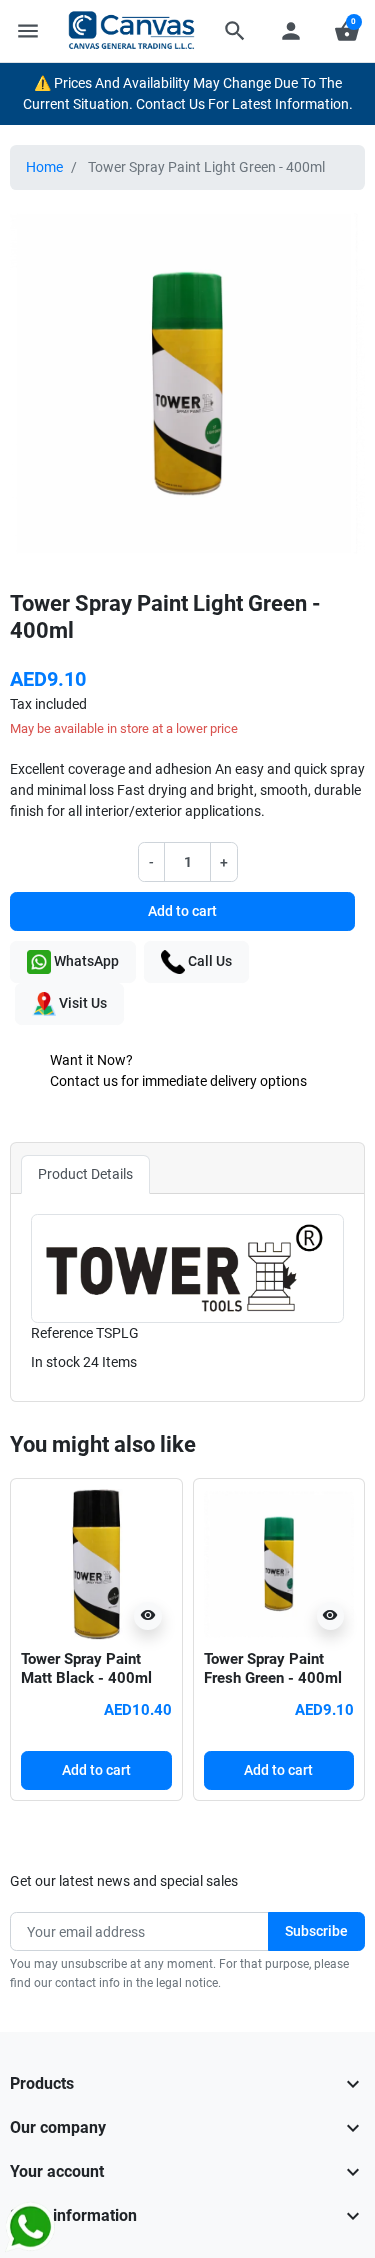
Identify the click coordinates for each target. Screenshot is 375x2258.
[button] (235, 31)
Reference (62, 1333)
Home (44, 167)
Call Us (208, 961)
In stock (55, 1362)
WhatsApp (85, 961)
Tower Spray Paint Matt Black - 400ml (86, 1669)
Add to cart (182, 911)
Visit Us (81, 1003)
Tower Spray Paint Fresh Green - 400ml (273, 1669)
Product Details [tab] (85, 1174)
